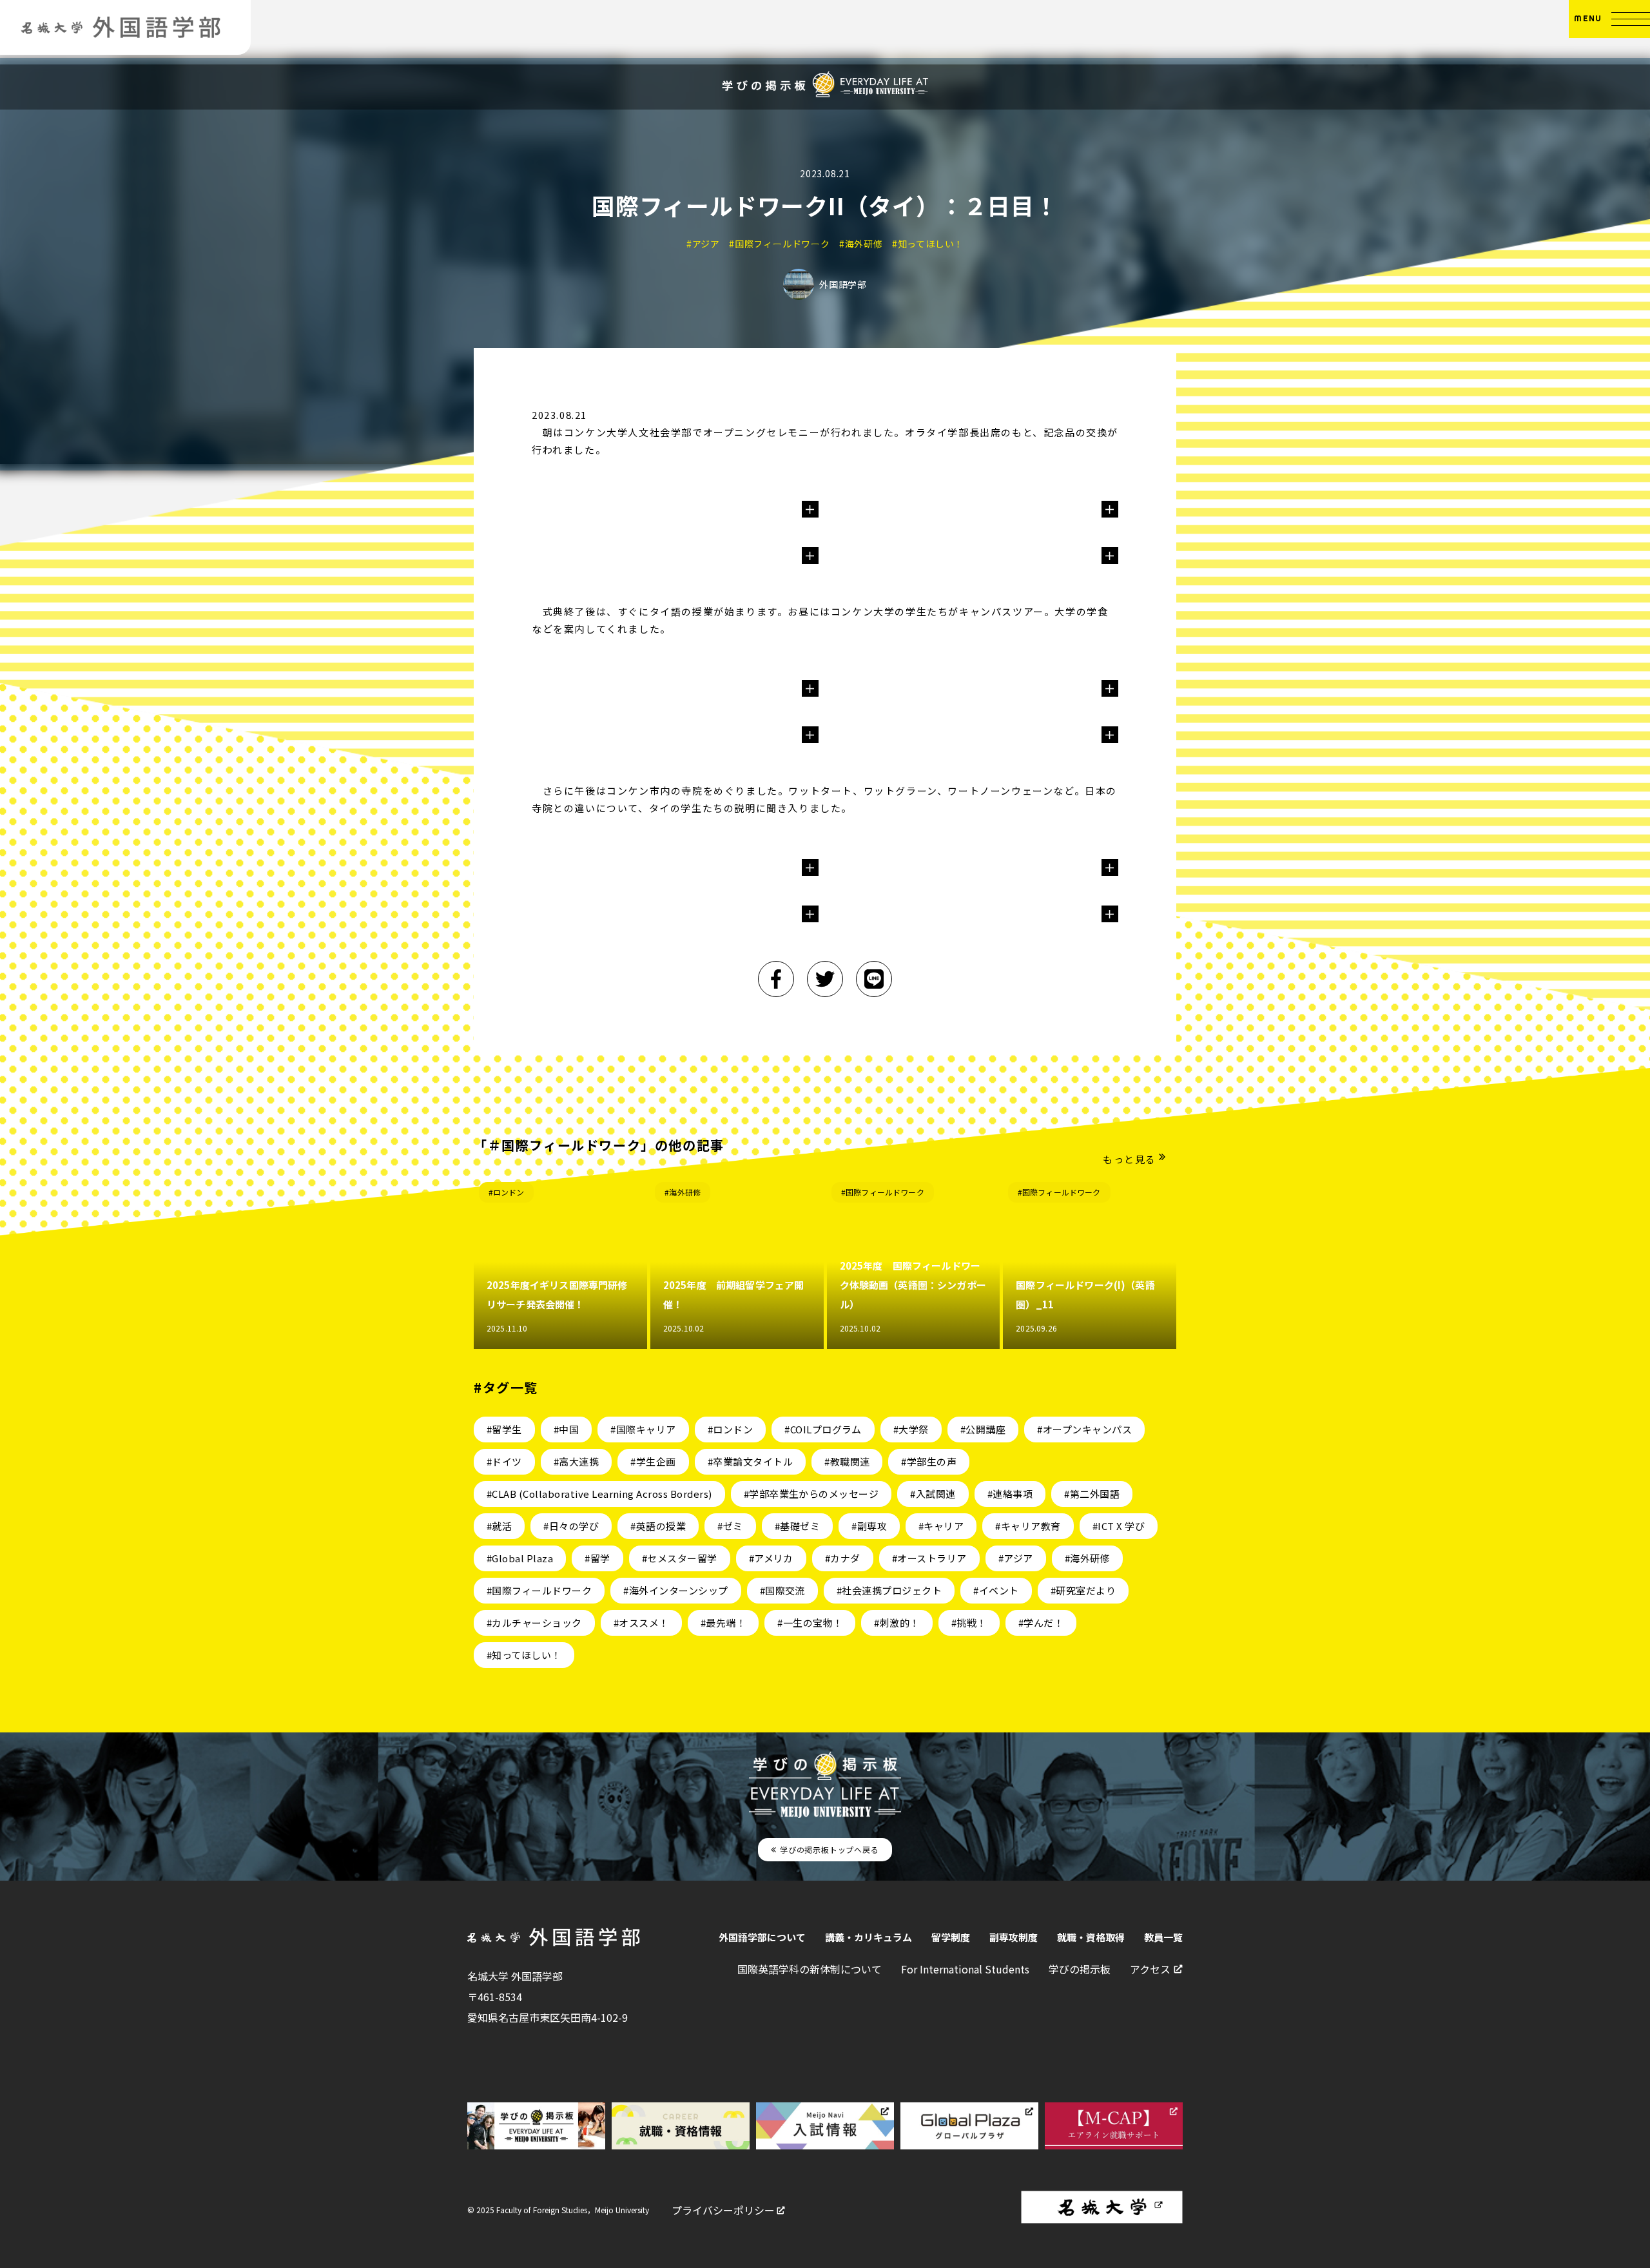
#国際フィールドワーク (883, 1192)
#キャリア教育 (1028, 1526)
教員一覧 (1163, 1937)
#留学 (597, 1558)
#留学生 (504, 1429)
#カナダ (843, 1558)
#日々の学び (571, 1526)
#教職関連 (847, 1461)
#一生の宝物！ (810, 1623)
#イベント (996, 1590)
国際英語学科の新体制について (810, 1969)
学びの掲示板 (1080, 1969)
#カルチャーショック (534, 1623)
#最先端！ (723, 1623)
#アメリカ (771, 1558)
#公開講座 (983, 1429)
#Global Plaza (520, 1558)
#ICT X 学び (1119, 1526)
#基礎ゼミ (797, 1526)
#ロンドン (507, 1192)
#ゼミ (730, 1526)
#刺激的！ (897, 1623)
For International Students (965, 1969)
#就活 (499, 1526)
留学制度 (951, 1937)
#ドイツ (504, 1461)
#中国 (566, 1429)
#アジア (1016, 1558)
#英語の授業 (658, 1526)
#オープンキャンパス (1084, 1429)
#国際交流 (782, 1590)
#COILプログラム (823, 1429)
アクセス (1150, 1969)
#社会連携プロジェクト (889, 1590)
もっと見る (1130, 1159)
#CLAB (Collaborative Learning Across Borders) (599, 1494)
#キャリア (941, 1526)
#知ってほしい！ (524, 1655)
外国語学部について (762, 1937)
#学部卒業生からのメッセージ (811, 1494)
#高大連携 (576, 1461)
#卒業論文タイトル (750, 1461)
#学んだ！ (1041, 1623)
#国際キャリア (643, 1429)
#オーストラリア (929, 1558)
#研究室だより (1083, 1590)
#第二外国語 (1092, 1494)
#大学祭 (911, 1429)
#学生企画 (653, 1461)
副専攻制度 (1014, 1937)
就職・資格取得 (1091, 1937)
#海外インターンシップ (675, 1590)
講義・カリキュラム (869, 1937)
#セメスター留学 (680, 1558)
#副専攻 (869, 1526)
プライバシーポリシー (723, 2210)
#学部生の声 (929, 1461)
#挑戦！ (969, 1623)
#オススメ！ (641, 1623)
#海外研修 (683, 1192)
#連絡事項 (1010, 1494)
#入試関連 (933, 1494)
